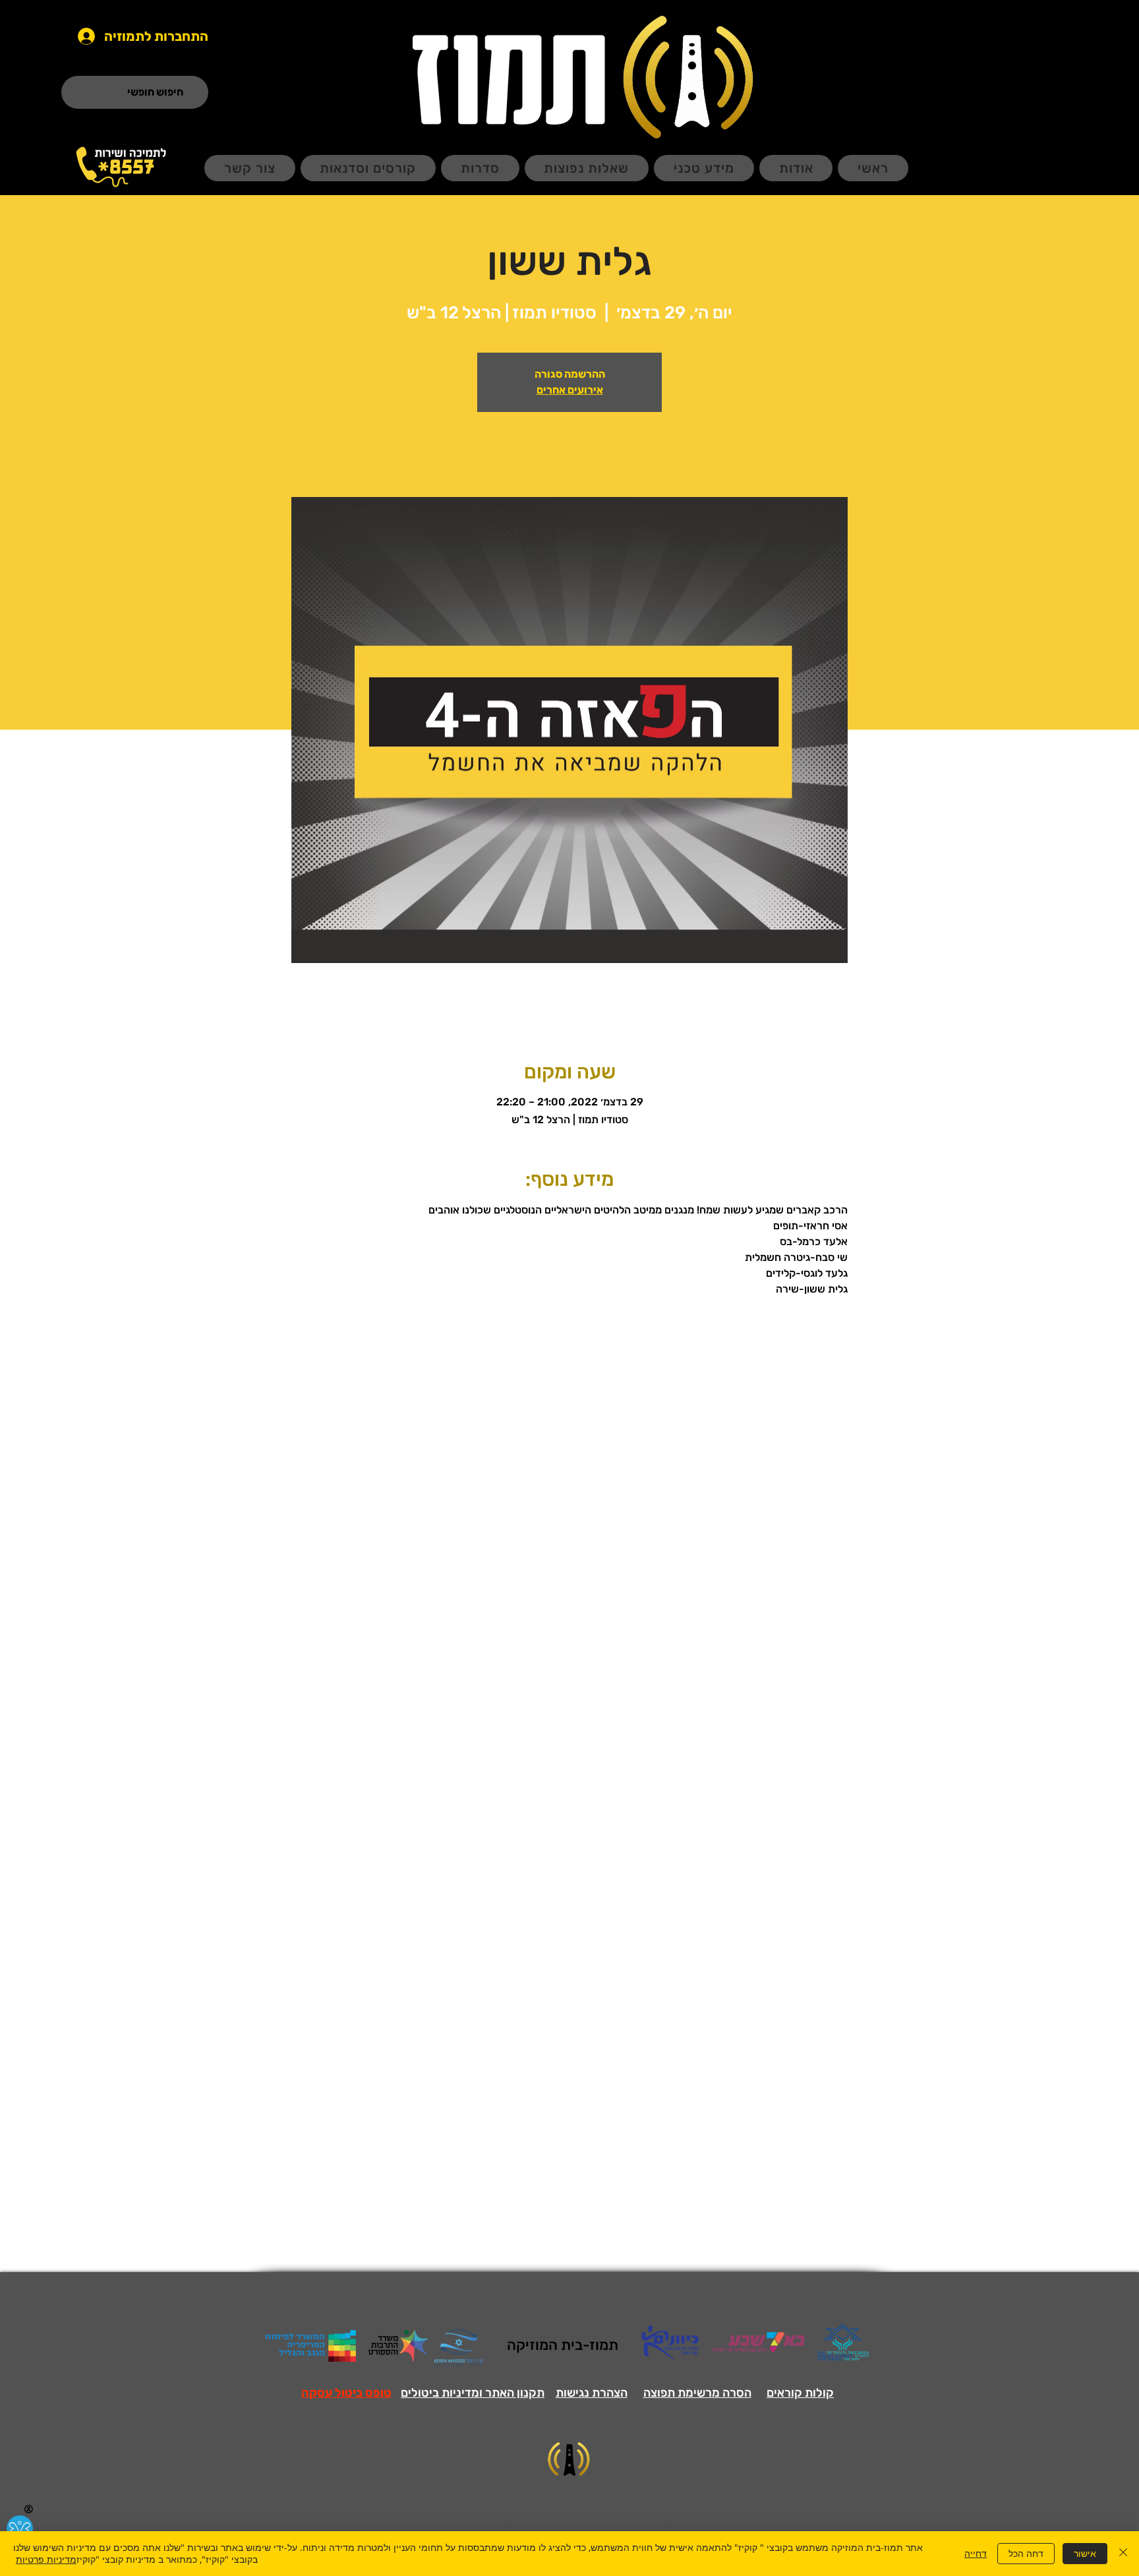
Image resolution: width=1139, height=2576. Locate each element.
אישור (1085, 2553)
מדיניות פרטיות (46, 2559)
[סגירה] (1123, 2554)
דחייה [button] (976, 2553)
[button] (346, 2393)
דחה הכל (1026, 2553)
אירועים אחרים (570, 390)
